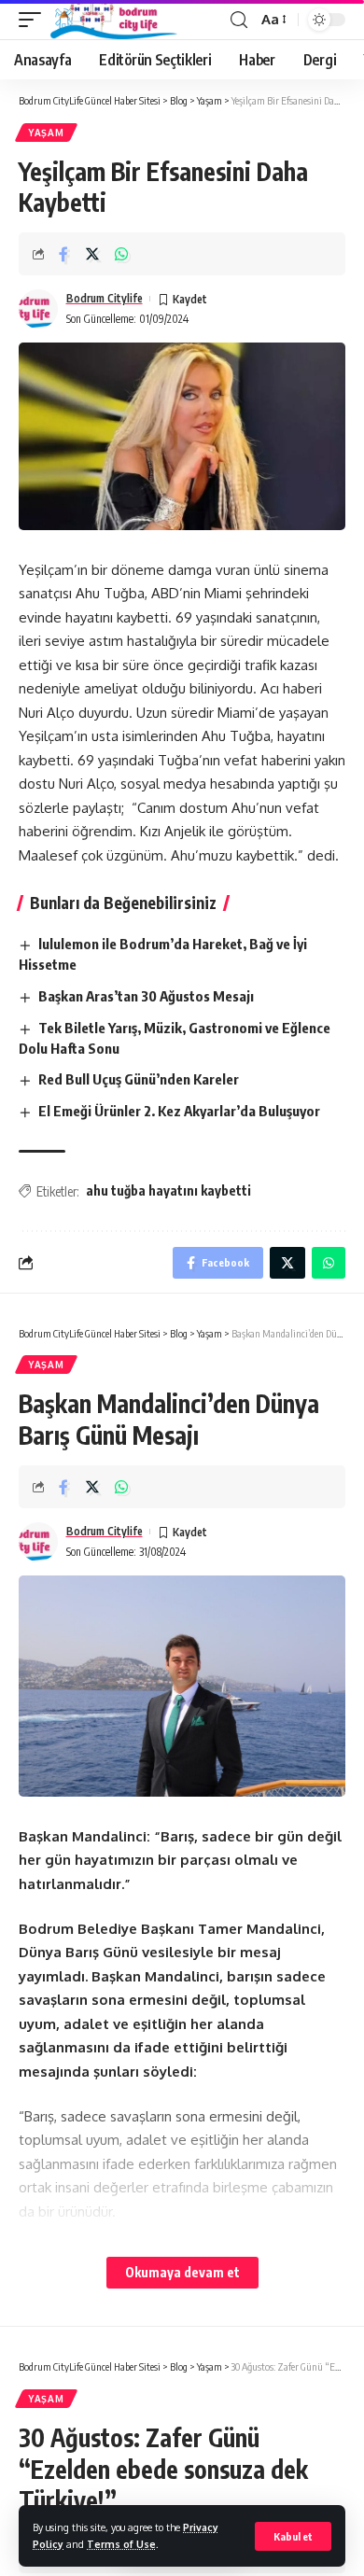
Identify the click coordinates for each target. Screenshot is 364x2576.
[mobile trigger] (35, 20)
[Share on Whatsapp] (121, 254)
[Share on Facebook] (63, 254)
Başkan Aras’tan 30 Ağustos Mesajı (146, 996)
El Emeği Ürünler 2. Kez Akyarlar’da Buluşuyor (179, 1111)
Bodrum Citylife (105, 298)
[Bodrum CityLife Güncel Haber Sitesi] (114, 20)
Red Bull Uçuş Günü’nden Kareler (139, 1079)
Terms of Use (121, 2544)
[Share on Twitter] (92, 254)
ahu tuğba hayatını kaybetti (168, 1190)
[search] (239, 20)
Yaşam (46, 133)
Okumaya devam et (182, 2272)
